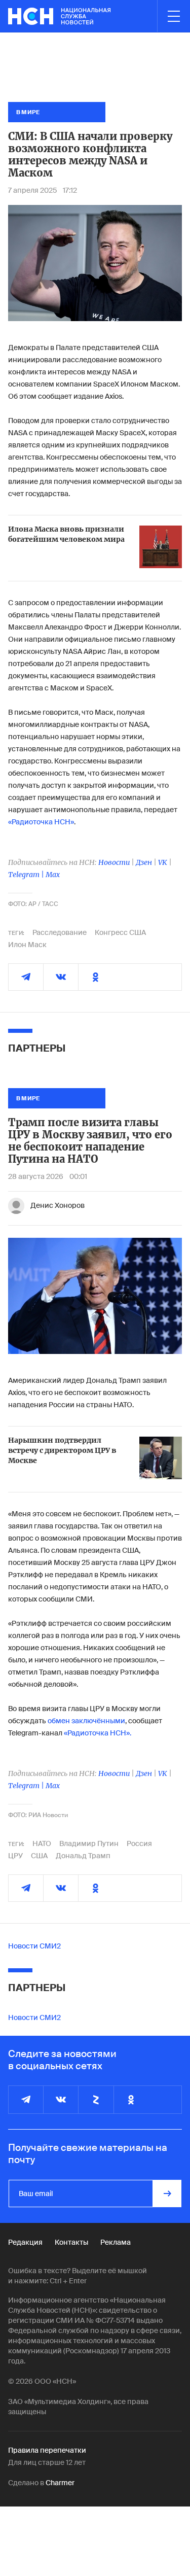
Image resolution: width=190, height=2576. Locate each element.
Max (53, 875)
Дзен (144, 862)
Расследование (60, 932)
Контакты (71, 2242)
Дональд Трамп (83, 1856)
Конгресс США (120, 932)
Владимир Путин (89, 1843)
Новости (114, 862)
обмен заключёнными (86, 1721)
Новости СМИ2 (34, 1946)
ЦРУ (15, 1856)
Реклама (116, 2242)
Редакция (25, 2242)
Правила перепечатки (47, 2450)
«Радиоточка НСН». (98, 1733)
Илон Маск (27, 945)
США (39, 1856)
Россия (139, 1843)
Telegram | (27, 875)
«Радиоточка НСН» (41, 822)
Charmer (60, 2483)
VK (163, 862)
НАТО (42, 1843)
